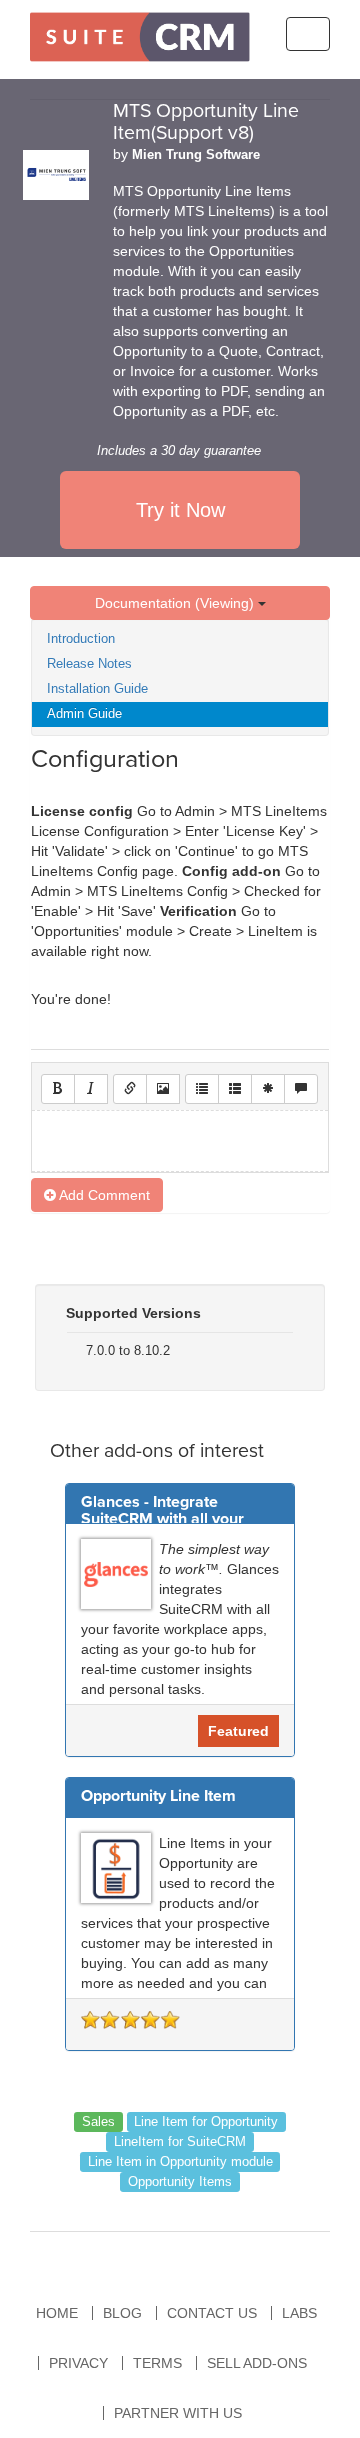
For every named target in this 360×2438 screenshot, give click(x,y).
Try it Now (180, 510)
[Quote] (301, 1089)
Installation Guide (97, 688)
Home (57, 2313)
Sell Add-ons (257, 2363)
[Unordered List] (202, 1089)
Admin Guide (84, 713)
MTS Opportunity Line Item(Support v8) (206, 122)
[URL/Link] (130, 1089)
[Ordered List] (235, 1089)
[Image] (163, 1089)
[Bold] (58, 1089)
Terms (157, 2363)
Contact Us (212, 2313)
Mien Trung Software (196, 155)
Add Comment (103, 1195)
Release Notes (89, 663)
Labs (299, 2313)
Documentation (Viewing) (176, 603)
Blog (122, 2313)
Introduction (81, 638)
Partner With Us (178, 2413)
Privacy (78, 2363)
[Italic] (91, 1089)
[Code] (268, 1089)
